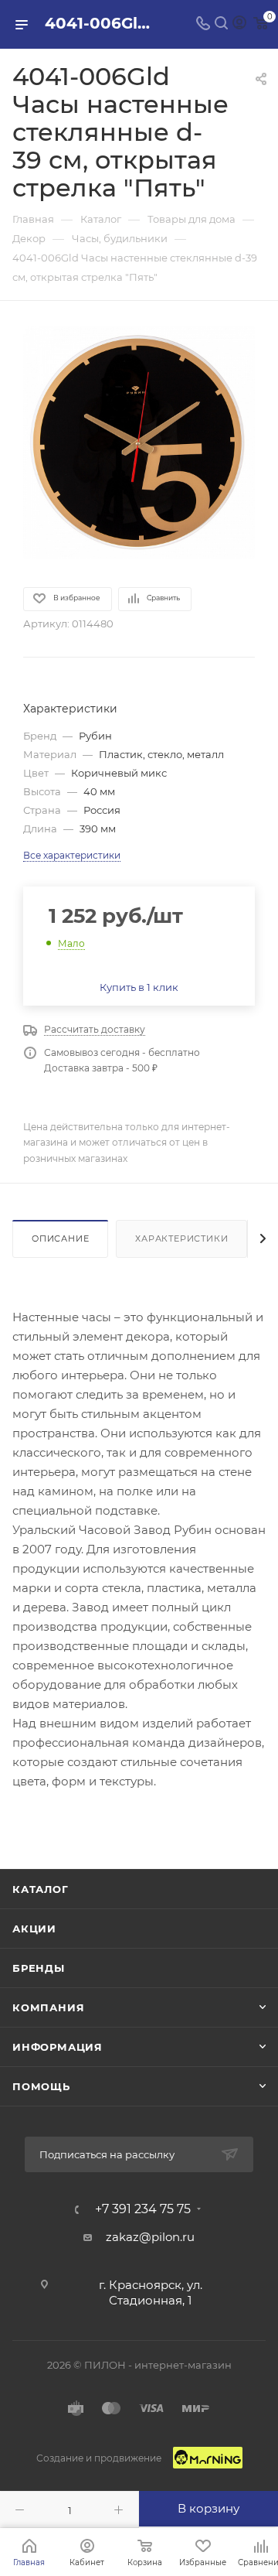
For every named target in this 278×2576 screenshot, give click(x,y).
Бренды (39, 1968)
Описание (60, 1238)
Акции (34, 1929)
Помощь (41, 2086)
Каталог (41, 1889)
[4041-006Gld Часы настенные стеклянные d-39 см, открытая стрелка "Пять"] (139, 442)
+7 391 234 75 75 (143, 2209)
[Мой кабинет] (239, 24)
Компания (48, 2007)
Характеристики (181, 1238)
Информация (58, 2047)
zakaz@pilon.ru (150, 2237)
